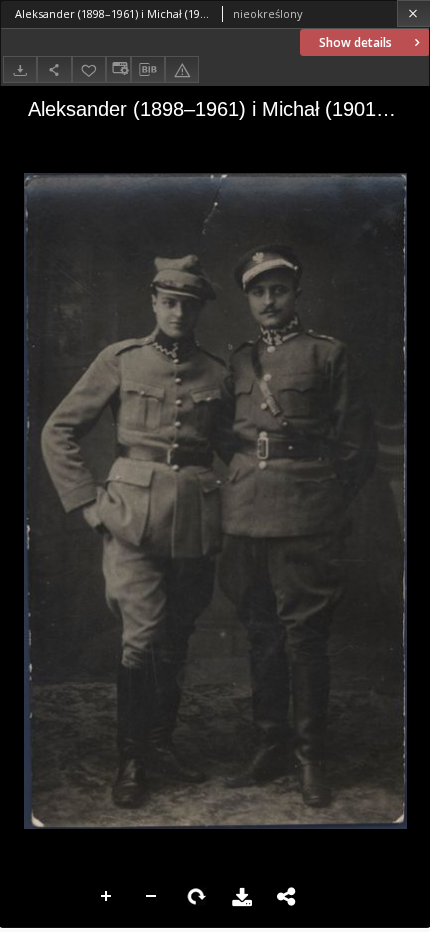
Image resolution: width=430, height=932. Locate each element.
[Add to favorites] (89, 69)
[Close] (413, 13)
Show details (355, 42)
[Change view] (118, 69)
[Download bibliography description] (148, 70)
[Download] (20, 69)
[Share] (54, 69)
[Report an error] (182, 69)
